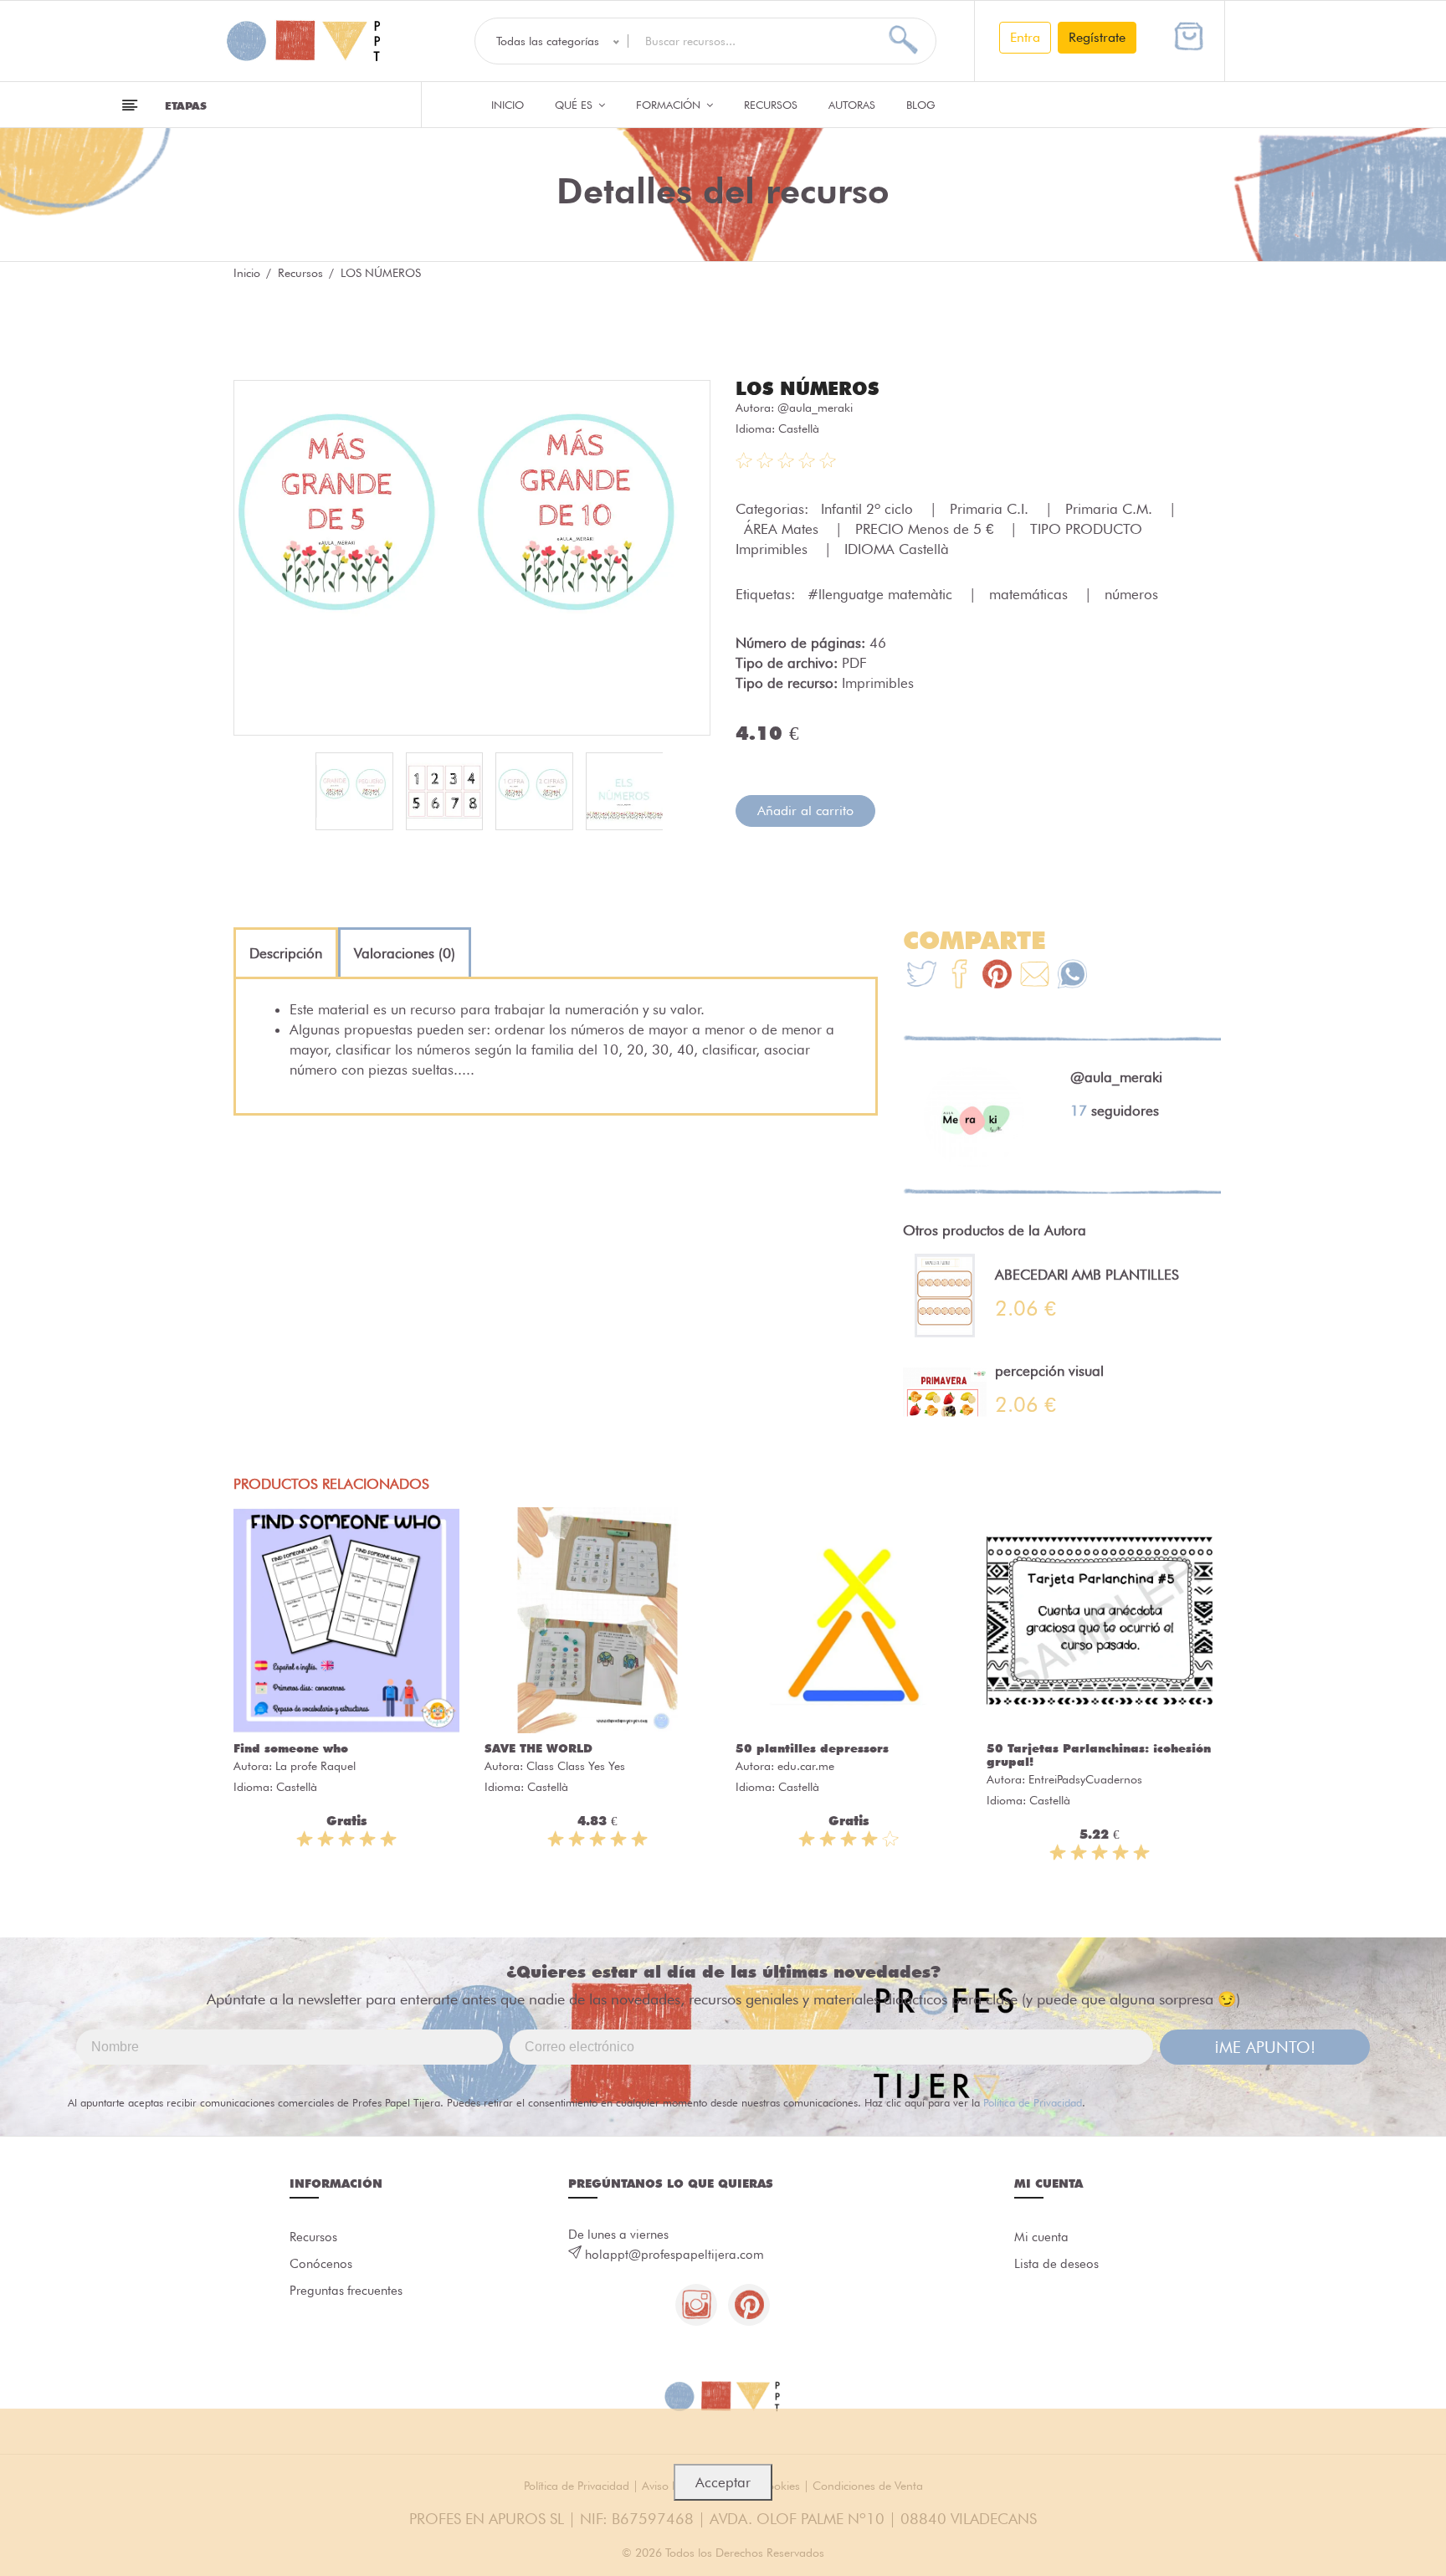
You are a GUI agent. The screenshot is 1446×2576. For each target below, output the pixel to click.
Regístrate (1097, 37)
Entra (1025, 37)
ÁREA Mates (783, 529)
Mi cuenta (1041, 2237)
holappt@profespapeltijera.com (674, 2255)
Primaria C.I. (991, 509)
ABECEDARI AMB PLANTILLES (1087, 1275)
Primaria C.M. (1111, 509)
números (1131, 594)
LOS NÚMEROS (807, 388)
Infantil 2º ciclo (869, 509)
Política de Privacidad (1033, 2102)
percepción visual (1049, 1371)
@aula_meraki (815, 408)
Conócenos (321, 2264)
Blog (921, 105)
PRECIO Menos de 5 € (926, 529)
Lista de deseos (1056, 2264)
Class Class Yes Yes (576, 1766)
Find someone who (291, 1748)
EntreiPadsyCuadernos (1085, 1779)
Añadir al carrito (805, 811)
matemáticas (1031, 594)
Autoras (852, 105)
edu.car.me (806, 1766)
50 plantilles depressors (812, 1748)
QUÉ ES (575, 105)
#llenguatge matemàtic (882, 594)
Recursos (771, 105)
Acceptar (723, 2482)
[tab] (286, 953)
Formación (670, 105)
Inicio (508, 105)
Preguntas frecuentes (346, 2291)
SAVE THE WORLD (538, 1748)
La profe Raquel (315, 1766)
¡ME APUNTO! (1265, 2047)
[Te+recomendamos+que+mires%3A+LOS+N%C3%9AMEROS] (959, 976)
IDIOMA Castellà (897, 549)
